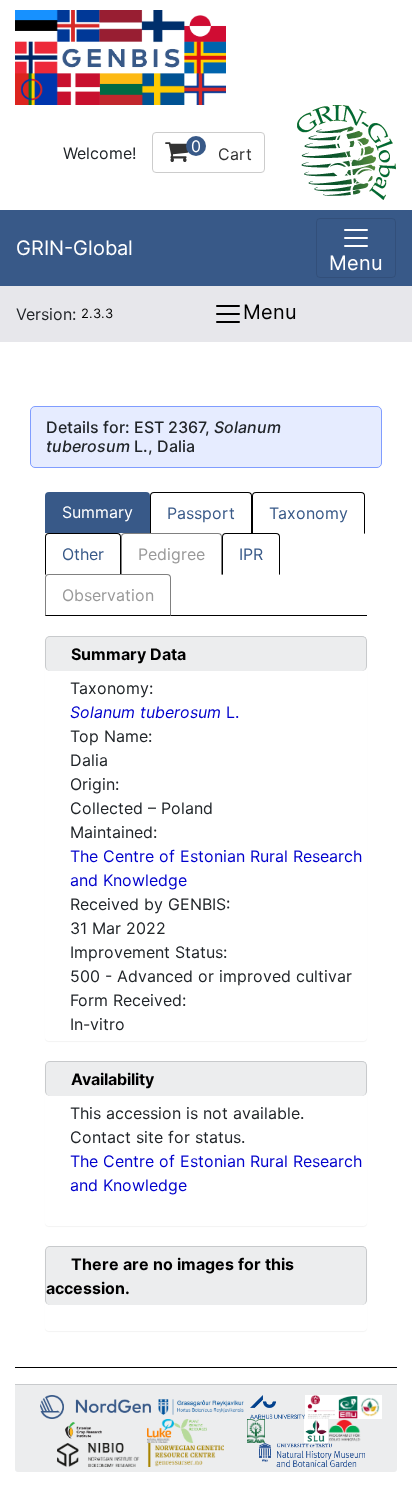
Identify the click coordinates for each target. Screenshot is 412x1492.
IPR (251, 554)
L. (154, 712)
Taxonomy (308, 513)
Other (83, 554)
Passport (201, 513)
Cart (221, 150)
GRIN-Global (74, 248)
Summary (97, 512)
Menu (270, 312)
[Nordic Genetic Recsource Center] (120, 56)
